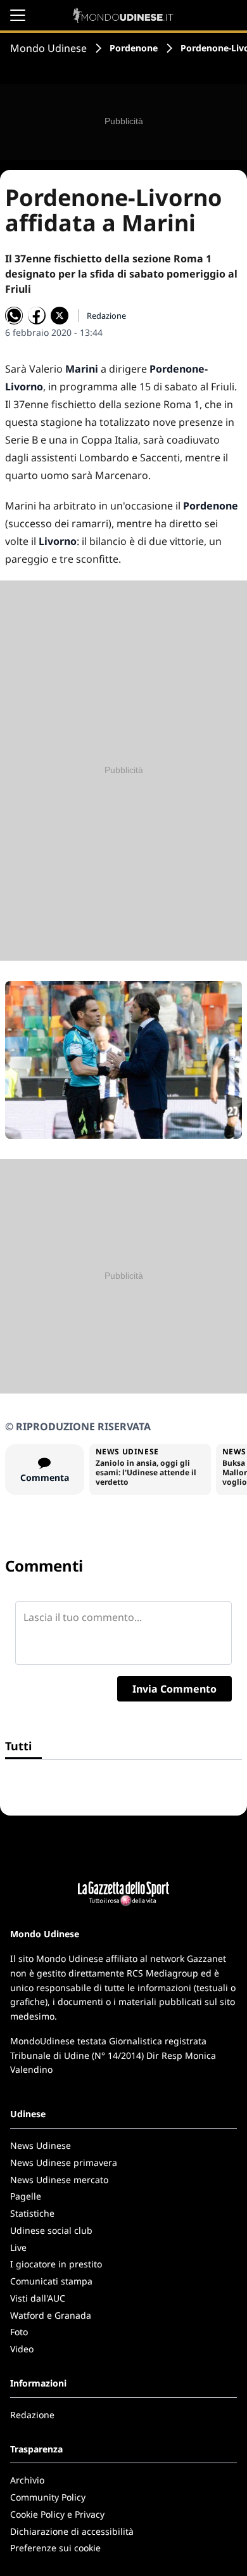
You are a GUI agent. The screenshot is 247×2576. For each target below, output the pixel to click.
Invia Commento (174, 1689)
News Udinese (41, 2145)
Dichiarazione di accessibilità (72, 2531)
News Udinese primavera (64, 2163)
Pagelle (26, 2196)
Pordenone (134, 48)
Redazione (32, 2415)
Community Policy (48, 2497)
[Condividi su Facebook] (37, 316)
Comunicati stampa (51, 2281)
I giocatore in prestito (56, 2264)
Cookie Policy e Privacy (57, 2514)
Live (18, 2247)
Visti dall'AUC (38, 2298)
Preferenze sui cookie (55, 2548)
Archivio (27, 2480)
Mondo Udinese (48, 48)
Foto (19, 2332)
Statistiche (32, 2213)
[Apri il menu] (18, 15)
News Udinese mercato (59, 2180)
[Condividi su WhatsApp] (14, 316)
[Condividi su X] (60, 316)
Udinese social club (51, 2230)
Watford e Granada (51, 2315)
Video (22, 2349)
